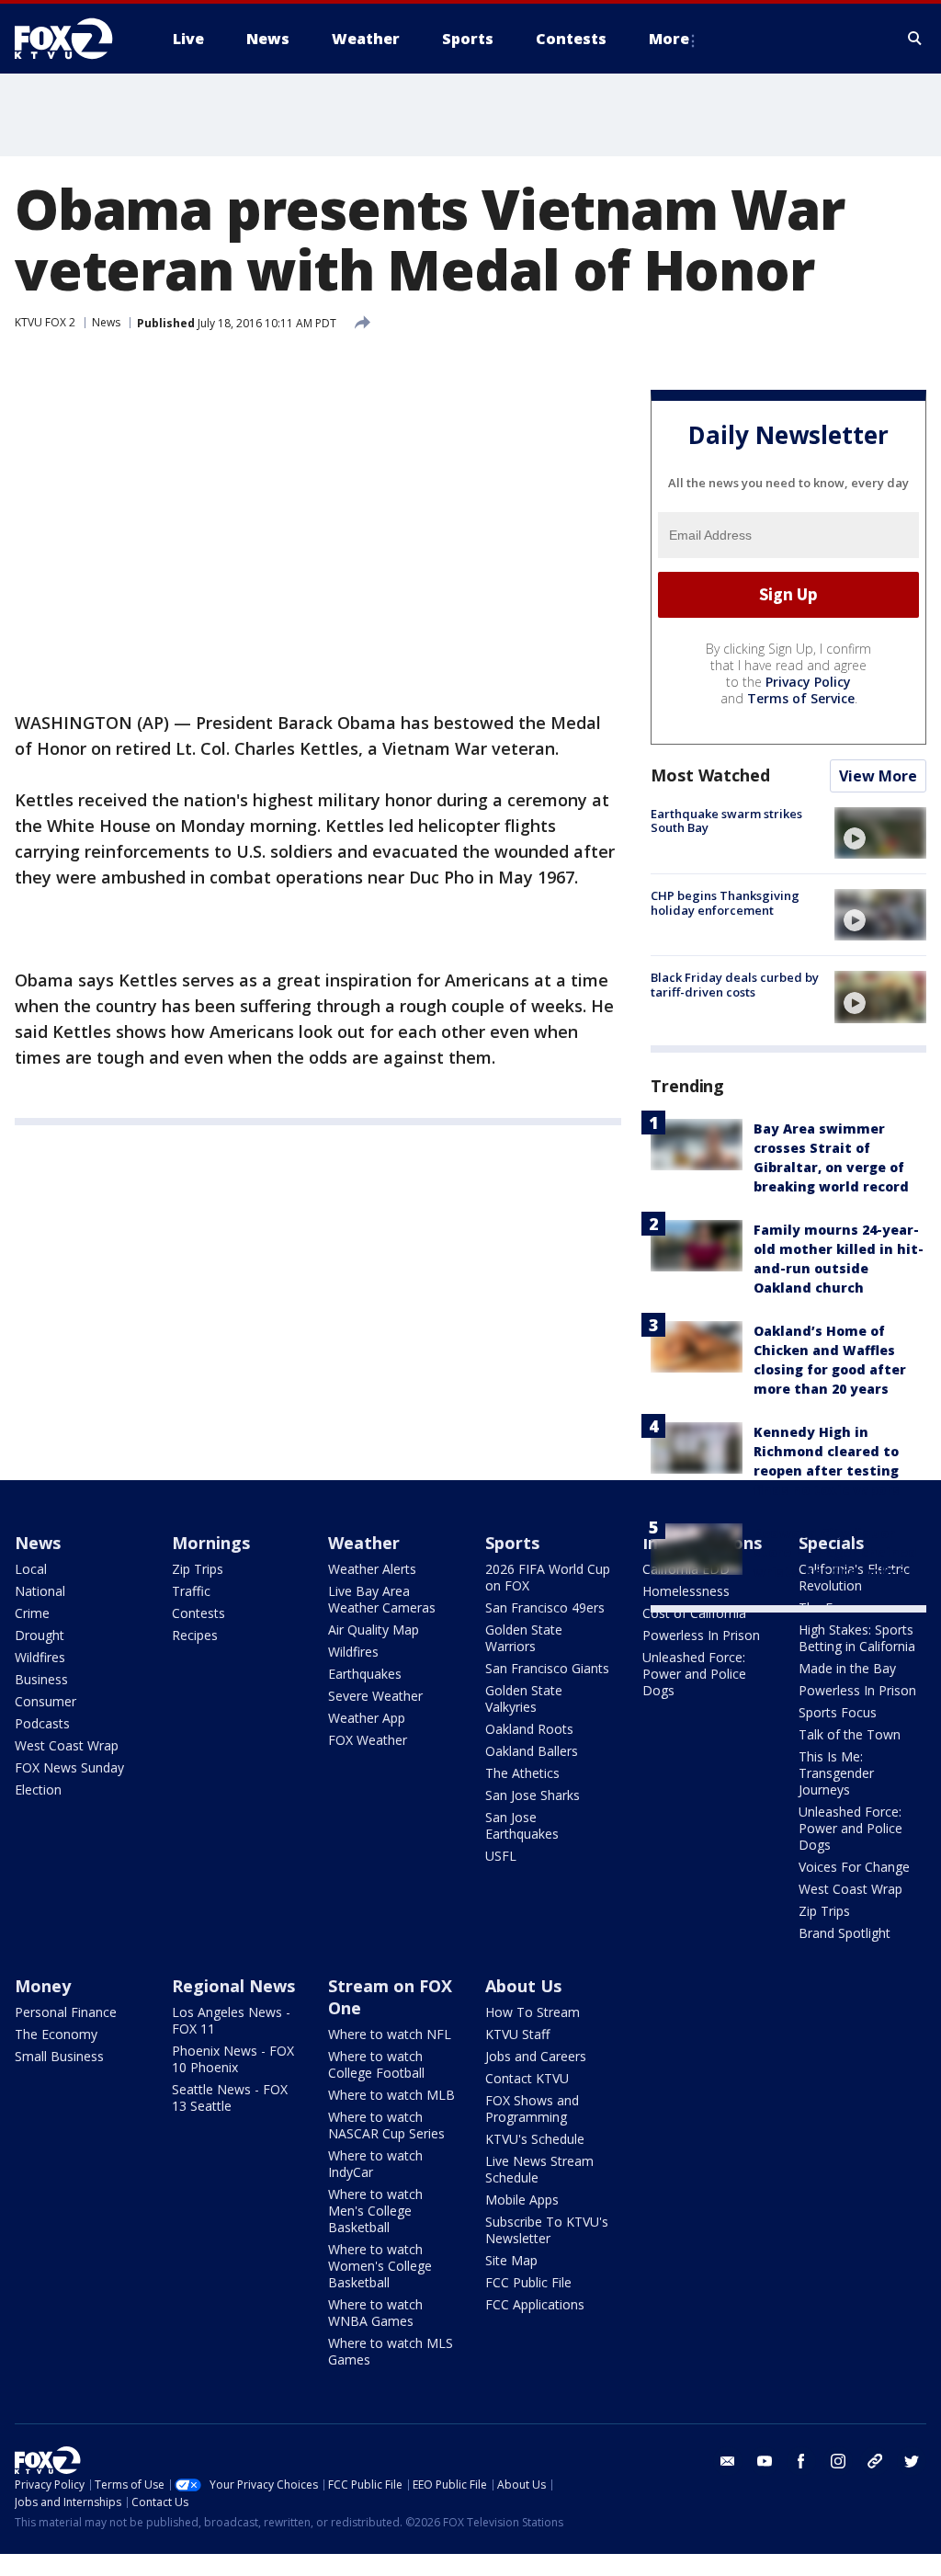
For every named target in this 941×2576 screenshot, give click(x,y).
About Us (523, 1986)
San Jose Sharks (533, 1795)
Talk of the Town (850, 1734)
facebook (801, 2461)
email (728, 2461)
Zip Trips (198, 1569)
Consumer (45, 1701)
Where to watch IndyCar (375, 2164)
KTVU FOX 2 (45, 322)
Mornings (211, 1543)
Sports (512, 1543)
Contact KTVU (527, 2078)
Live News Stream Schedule (539, 2169)
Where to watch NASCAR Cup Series (386, 2125)
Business (41, 1679)
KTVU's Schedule (535, 2139)
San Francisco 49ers (545, 1607)
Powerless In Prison (701, 1635)
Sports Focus (838, 1712)
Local (31, 1569)
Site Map (511, 2260)
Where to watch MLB (391, 2095)
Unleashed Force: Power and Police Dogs (694, 1674)
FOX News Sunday (69, 1767)
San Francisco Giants (547, 1668)
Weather (364, 1543)
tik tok (875, 2461)
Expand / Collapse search (915, 39)
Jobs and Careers (536, 2056)
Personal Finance (66, 2012)
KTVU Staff (517, 2034)
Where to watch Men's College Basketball (375, 2211)
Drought (40, 1635)
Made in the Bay (847, 1668)
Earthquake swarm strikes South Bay (726, 821)
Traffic (191, 1591)
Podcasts (42, 1723)
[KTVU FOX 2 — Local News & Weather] (75, 39)
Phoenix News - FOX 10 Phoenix (233, 2059)
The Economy (56, 2034)
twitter (912, 2461)
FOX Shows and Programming (532, 2109)
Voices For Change (854, 1867)
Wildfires (40, 1657)
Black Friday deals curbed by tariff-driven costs (735, 985)
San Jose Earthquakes (522, 1825)
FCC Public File (528, 2282)
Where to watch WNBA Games (375, 2313)
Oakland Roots (529, 1729)
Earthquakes (365, 1674)
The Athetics (522, 1773)
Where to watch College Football (376, 2064)
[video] (880, 833)
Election (38, 1790)
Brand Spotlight (845, 1933)
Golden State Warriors (524, 1638)
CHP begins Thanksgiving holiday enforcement (725, 903)
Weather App (367, 1718)
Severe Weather (375, 1696)
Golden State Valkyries (524, 1698)
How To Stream (533, 2012)
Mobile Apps (522, 2200)
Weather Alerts (372, 1569)
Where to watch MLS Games (391, 2351)
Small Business (59, 2056)
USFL (501, 1856)
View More (878, 776)
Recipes (195, 1635)
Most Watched (710, 775)
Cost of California (694, 1613)
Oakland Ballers (532, 1751)
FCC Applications (535, 2304)
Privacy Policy (808, 682)
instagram (838, 2461)
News (106, 322)
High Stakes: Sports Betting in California (857, 1638)
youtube (765, 2461)
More (669, 39)
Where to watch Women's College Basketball (380, 2266)
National (40, 1591)
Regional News (233, 1986)
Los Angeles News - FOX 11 (231, 2020)
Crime (32, 1613)
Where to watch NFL (390, 2034)
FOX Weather (368, 1740)
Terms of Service (801, 698)
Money (43, 1986)
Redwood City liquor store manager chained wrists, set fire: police (835, 1552)
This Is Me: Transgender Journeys (836, 1773)
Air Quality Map (374, 1630)
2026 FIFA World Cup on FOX (548, 1577)
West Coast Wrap (67, 1745)
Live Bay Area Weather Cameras (382, 1599)
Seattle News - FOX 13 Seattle (230, 2097)
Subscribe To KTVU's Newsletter (547, 2230)
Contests (198, 1613)
